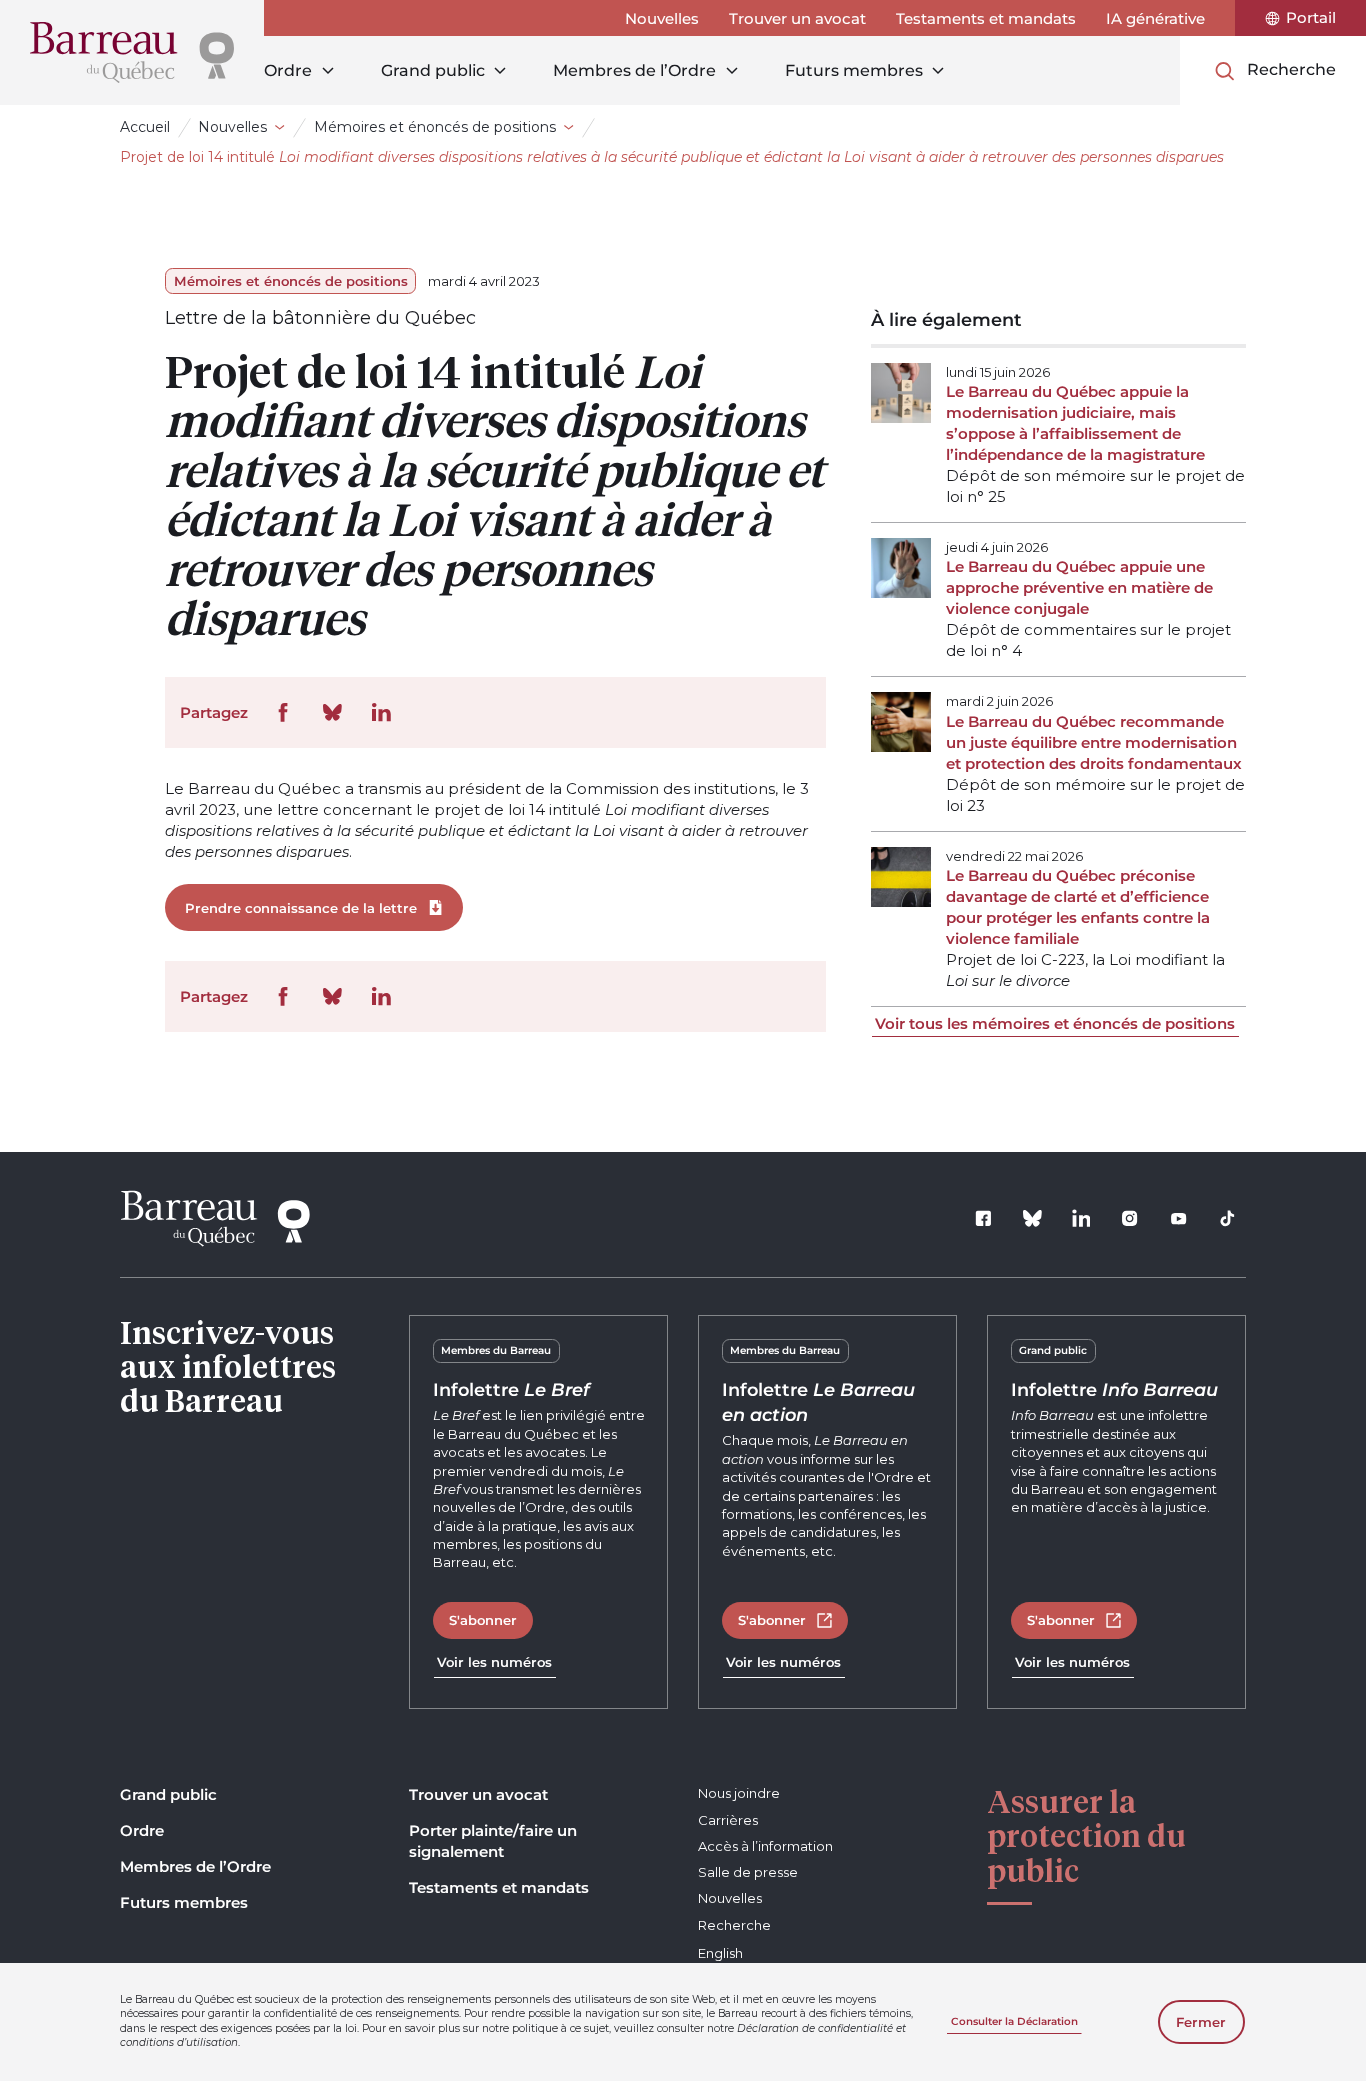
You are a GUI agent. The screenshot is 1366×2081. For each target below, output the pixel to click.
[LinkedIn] (1081, 1219)
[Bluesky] (1033, 1219)
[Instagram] (1130, 1219)
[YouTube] (1179, 1219)
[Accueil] (132, 52)
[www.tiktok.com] (1228, 1219)
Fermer (1201, 2022)
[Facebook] (984, 1219)
